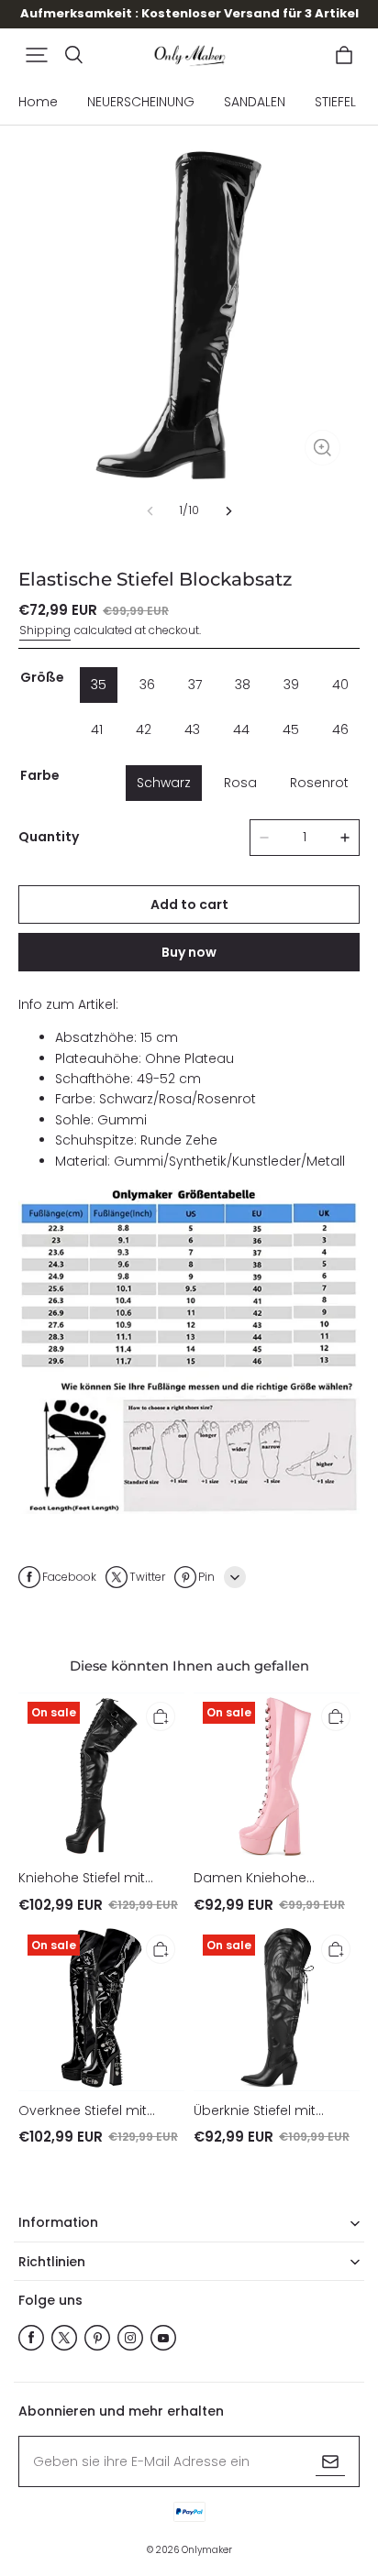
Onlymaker (207, 2550)
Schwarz (164, 783)
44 (241, 729)
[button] (37, 55)
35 (99, 685)
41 (97, 729)
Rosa (240, 783)
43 (192, 729)
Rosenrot (319, 783)
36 (147, 685)
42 (144, 729)
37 (195, 685)
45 (291, 729)
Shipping (45, 630)
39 (291, 685)
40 (340, 685)
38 (243, 685)
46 (340, 729)
